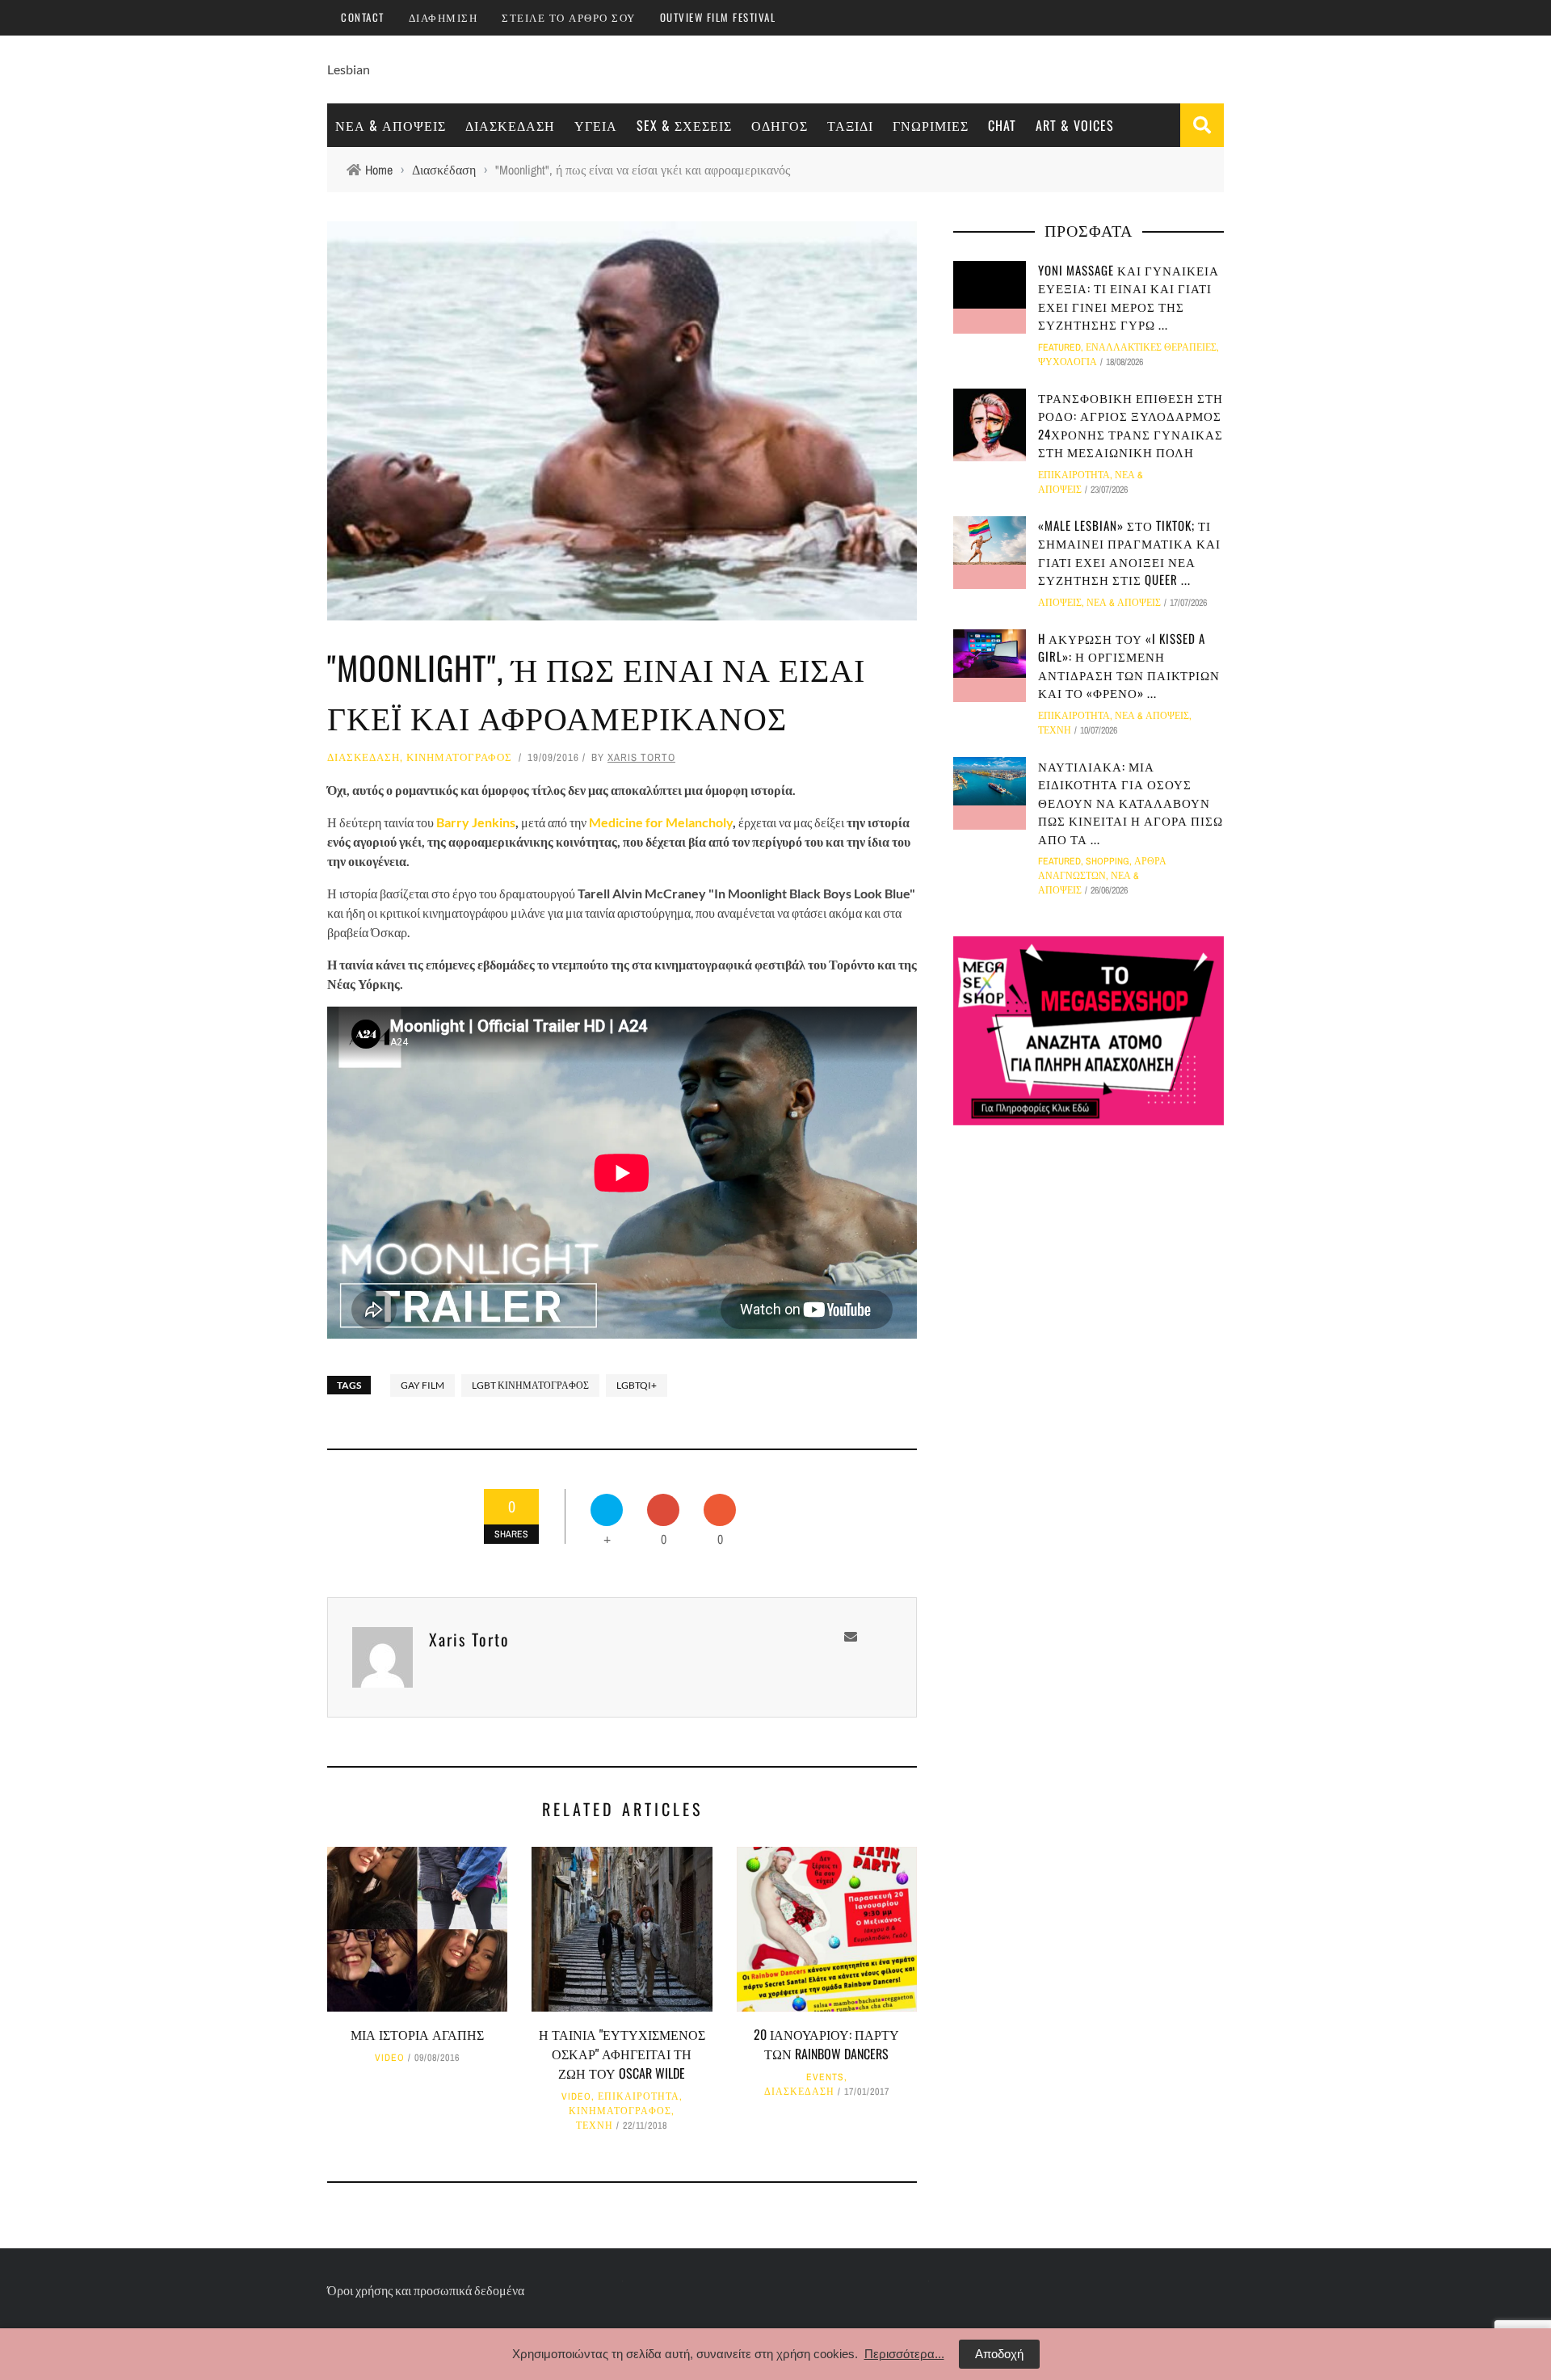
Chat (1002, 125)
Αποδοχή (999, 2354)
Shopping (1108, 861)
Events (825, 2077)
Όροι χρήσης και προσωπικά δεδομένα (426, 2290)
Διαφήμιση (443, 17)
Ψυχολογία (1068, 362)
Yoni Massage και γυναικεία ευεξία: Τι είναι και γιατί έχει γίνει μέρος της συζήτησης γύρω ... (1129, 297)
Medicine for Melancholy (661, 822)
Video (390, 2058)
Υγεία (596, 125)
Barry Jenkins (476, 822)
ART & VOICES (1075, 125)
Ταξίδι (850, 125)
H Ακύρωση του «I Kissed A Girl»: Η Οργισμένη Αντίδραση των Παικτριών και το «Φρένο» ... (1129, 666)
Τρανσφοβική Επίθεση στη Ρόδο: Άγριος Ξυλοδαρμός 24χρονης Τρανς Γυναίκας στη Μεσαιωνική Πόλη (1131, 425)
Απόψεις (1060, 603)
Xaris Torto (641, 757)
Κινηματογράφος (459, 757)
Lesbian (349, 69)
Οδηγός (780, 125)
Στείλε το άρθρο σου (569, 17)
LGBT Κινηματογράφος (530, 1385)
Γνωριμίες (931, 125)
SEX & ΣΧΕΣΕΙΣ (684, 125)
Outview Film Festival (718, 17)
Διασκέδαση (510, 125)
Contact (363, 17)
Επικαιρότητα (639, 2096)
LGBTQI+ (637, 1385)
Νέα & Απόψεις (391, 125)
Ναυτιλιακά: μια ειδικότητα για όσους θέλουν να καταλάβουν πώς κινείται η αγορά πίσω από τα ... (1131, 802)
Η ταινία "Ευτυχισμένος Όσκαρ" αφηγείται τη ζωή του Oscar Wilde (622, 2054)
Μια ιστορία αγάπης (417, 2034)
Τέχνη (595, 2126)
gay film (422, 1385)
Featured (1059, 347)
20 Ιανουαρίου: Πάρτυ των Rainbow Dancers (826, 2044)
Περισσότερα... (904, 2354)
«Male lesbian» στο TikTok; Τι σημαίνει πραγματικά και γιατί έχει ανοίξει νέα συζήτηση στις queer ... (1129, 553)
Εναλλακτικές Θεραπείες (1151, 347)
